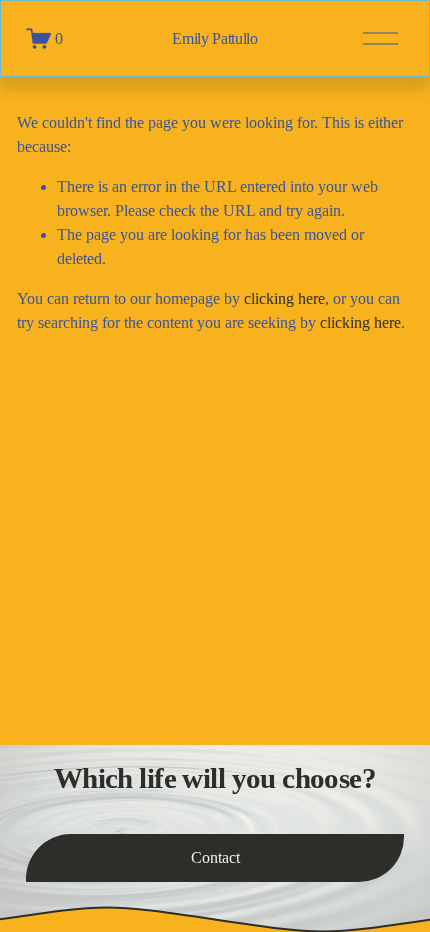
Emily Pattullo (215, 38)
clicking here (284, 298)
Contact (215, 857)
